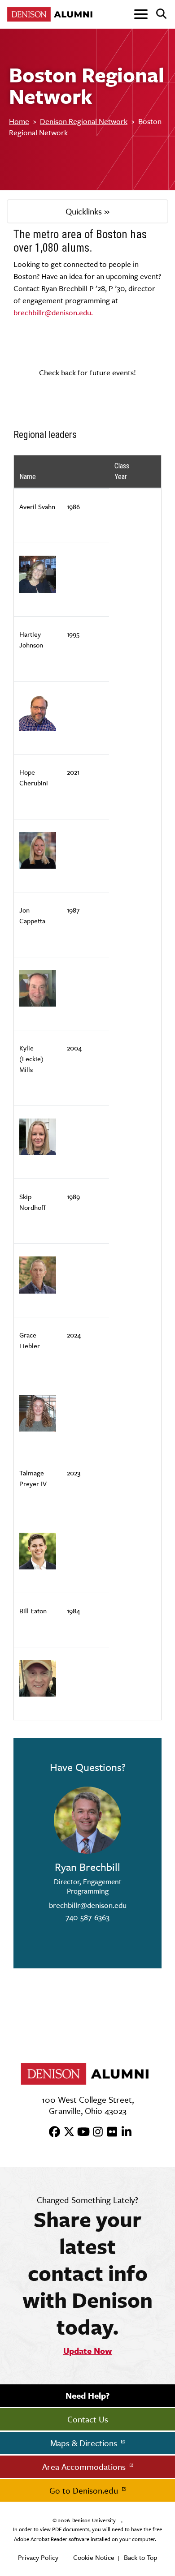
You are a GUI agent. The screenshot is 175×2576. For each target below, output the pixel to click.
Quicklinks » (87, 211)
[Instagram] (95, 2132)
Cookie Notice (94, 2557)
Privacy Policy (38, 2557)
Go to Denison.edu (85, 2490)
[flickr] (109, 2132)
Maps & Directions (85, 2443)
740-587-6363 (87, 1917)
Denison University (94, 2520)
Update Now (87, 2351)
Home (19, 121)
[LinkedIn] (123, 2132)
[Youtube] (80, 2132)
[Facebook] (52, 2132)
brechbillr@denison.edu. (53, 313)
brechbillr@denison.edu (88, 1905)
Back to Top (140, 2557)
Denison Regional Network (84, 121)
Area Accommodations (85, 2467)
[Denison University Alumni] (52, 14)
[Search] (158, 14)
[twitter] (66, 2132)
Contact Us (88, 2419)
